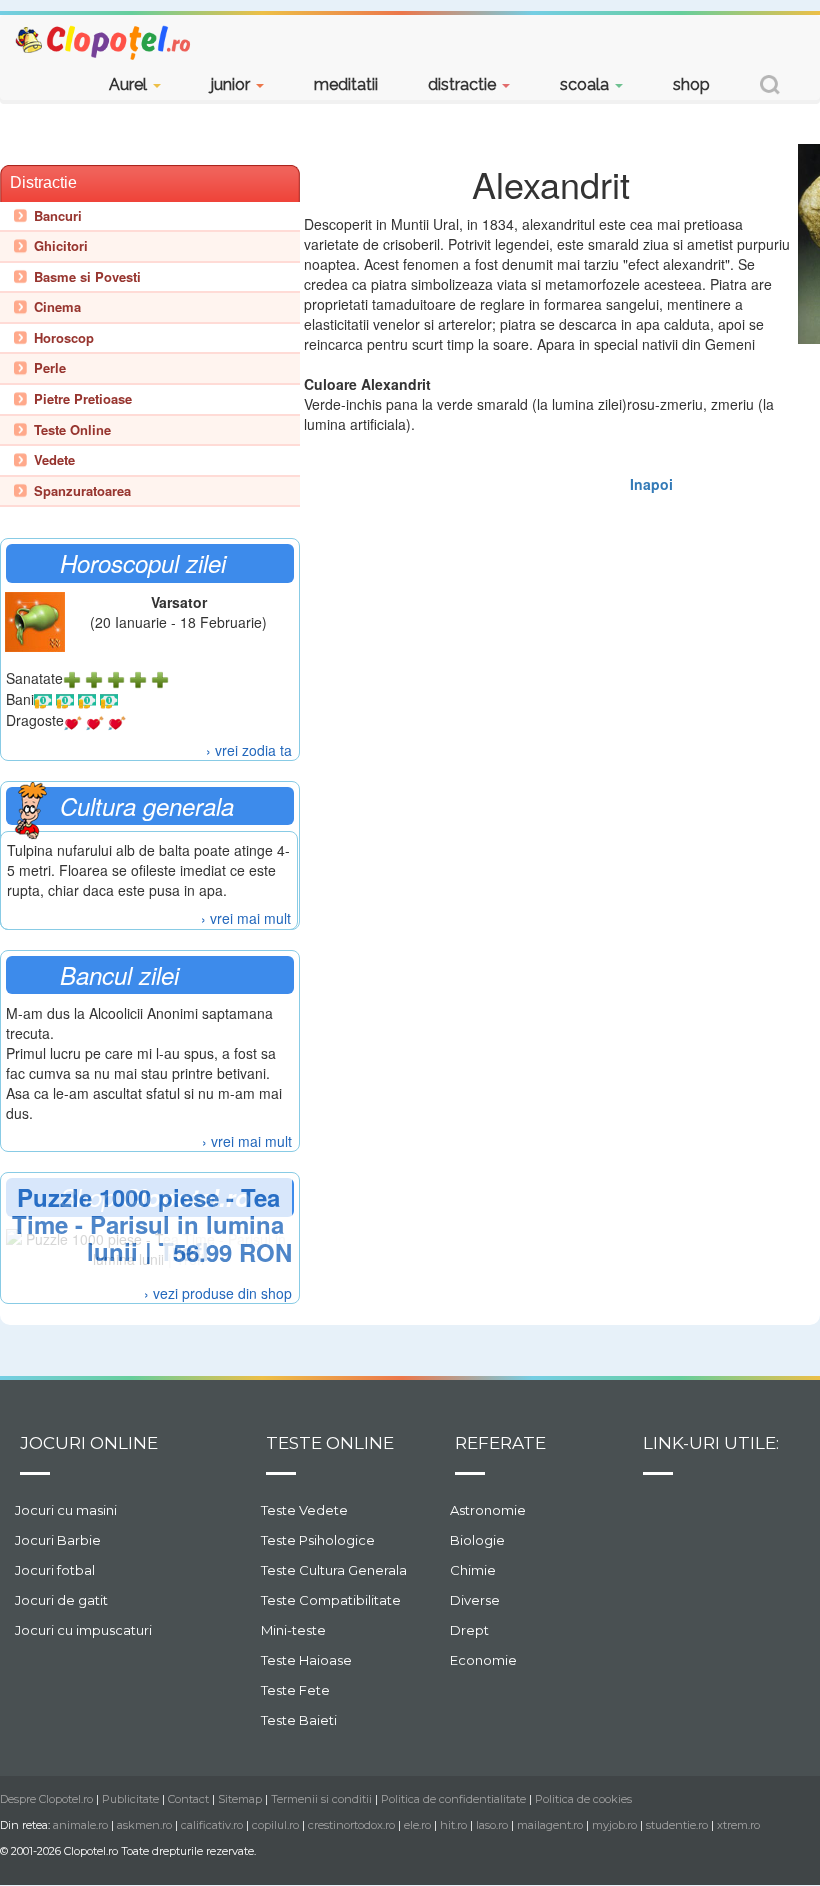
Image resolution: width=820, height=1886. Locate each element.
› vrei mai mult (246, 918)
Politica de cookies (583, 1799)
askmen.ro (144, 1825)
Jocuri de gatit (61, 1600)
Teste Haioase (306, 1660)
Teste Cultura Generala (334, 1570)
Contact (188, 1799)
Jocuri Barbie (58, 1540)
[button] (770, 87)
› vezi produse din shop (218, 1293)
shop (691, 84)
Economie (483, 1660)
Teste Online (72, 430)
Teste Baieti (299, 1720)
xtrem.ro (738, 1825)
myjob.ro (614, 1825)
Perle (50, 368)
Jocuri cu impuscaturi (83, 1630)
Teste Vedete (304, 1510)
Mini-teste (293, 1630)
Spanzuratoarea (82, 491)
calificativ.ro (212, 1825)
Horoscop (64, 338)
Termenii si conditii (321, 1799)
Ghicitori (61, 246)
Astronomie (488, 1510)
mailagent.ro (550, 1825)
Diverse (475, 1600)
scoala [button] (586, 84)
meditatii (346, 84)
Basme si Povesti (87, 277)
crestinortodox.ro (351, 1825)
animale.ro (80, 1825)
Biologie (477, 1540)
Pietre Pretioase (83, 399)
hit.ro (453, 1825)
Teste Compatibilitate (331, 1600)
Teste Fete (295, 1690)
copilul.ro (275, 1825)
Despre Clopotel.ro (46, 1799)
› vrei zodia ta (249, 750)
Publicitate (130, 1799)
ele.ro (417, 1825)
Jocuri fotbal (55, 1570)
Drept (469, 1630)
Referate (500, 1443)
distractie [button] (464, 84)
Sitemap (240, 1799)
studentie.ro (677, 1825)
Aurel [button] (130, 84)
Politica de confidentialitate (453, 1799)
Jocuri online (89, 1443)
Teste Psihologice (318, 1540)
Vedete (54, 460)
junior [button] (232, 84)
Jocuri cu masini (66, 1510)
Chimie (473, 1570)
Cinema (57, 307)
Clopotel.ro (104, 41)
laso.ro (492, 1825)
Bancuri (58, 216)
